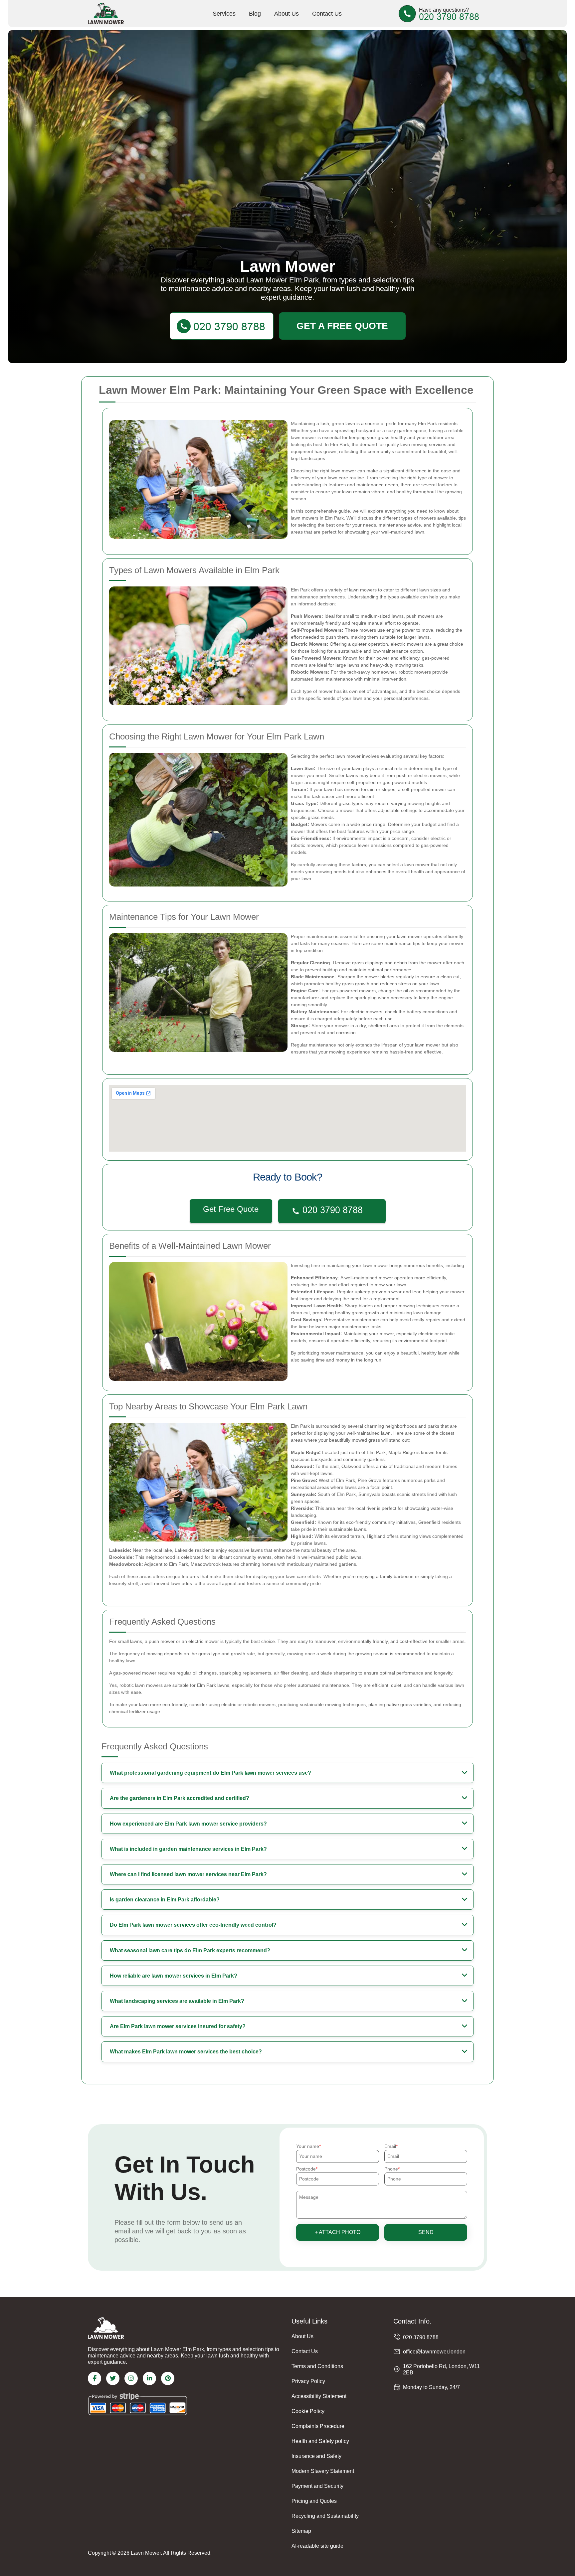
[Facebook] (95, 2378)
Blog (255, 14)
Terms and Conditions (317, 2366)
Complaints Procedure (318, 2426)
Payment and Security (317, 2486)
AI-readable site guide (317, 2546)
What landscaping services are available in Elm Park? (177, 2001)
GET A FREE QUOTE (342, 326)
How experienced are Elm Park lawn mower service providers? (188, 1824)
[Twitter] (113, 2378)
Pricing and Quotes (314, 2501)
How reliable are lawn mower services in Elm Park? (174, 1976)
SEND (426, 2232)
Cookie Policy (308, 2411)
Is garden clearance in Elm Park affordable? (165, 1900)
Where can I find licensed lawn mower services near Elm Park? (188, 1874)
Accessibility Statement (319, 2396)
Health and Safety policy (320, 2441)
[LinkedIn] (149, 2378)
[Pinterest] (168, 2378)
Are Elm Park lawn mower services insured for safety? (178, 2026)
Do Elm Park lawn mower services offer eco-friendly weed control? (193, 1925)
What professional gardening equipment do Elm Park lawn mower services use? (210, 1773)
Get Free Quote (231, 1209)
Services (224, 14)
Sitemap (301, 2531)
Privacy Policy (308, 2381)
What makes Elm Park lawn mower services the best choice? (186, 2052)
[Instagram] (131, 2378)
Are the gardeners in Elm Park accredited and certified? (180, 1798)
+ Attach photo (338, 2232)
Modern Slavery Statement (323, 2471)
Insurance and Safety (316, 2456)
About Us (287, 14)
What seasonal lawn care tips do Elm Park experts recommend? (190, 1950)
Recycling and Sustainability (325, 2516)
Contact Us (327, 14)
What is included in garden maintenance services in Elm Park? (188, 1849)
